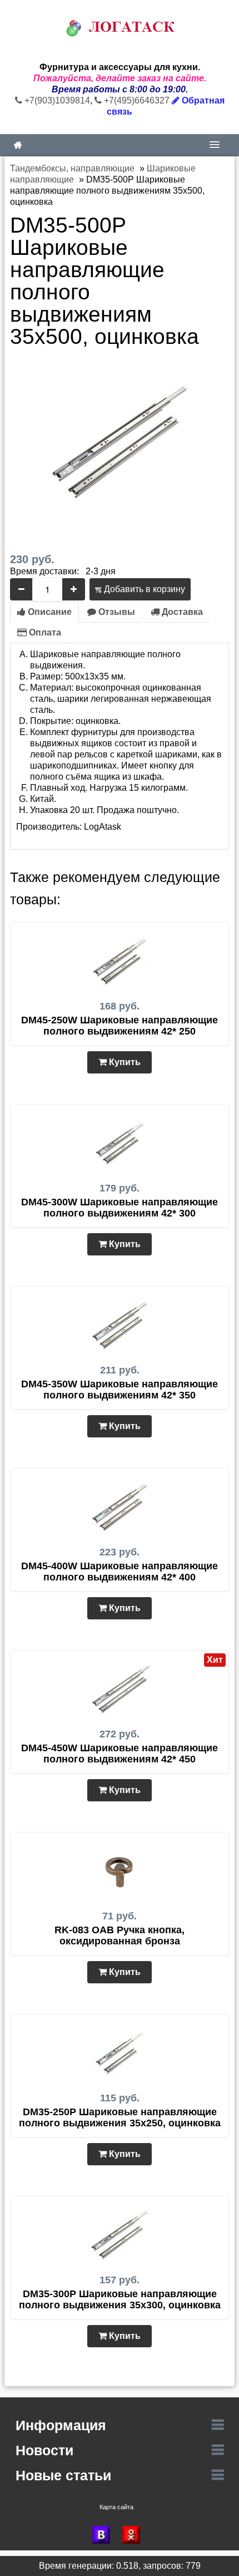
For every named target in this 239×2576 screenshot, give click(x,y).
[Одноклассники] (135, 2535)
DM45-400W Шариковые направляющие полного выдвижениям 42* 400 (120, 1572)
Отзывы (116, 612)
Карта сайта (116, 2507)
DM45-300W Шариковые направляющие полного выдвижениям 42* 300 (120, 1208)
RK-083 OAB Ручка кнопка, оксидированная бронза (120, 1935)
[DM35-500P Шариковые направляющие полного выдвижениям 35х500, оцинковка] (120, 442)
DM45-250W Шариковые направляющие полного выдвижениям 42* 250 (120, 1026)
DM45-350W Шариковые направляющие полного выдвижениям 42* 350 (120, 1390)
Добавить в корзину (143, 589)
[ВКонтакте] (104, 2535)
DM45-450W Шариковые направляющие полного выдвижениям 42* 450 (120, 1754)
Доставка (181, 612)
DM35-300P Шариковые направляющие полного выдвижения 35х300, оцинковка (120, 2299)
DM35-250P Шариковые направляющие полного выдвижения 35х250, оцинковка (120, 2117)
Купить (124, 1062)
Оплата (44, 632)
